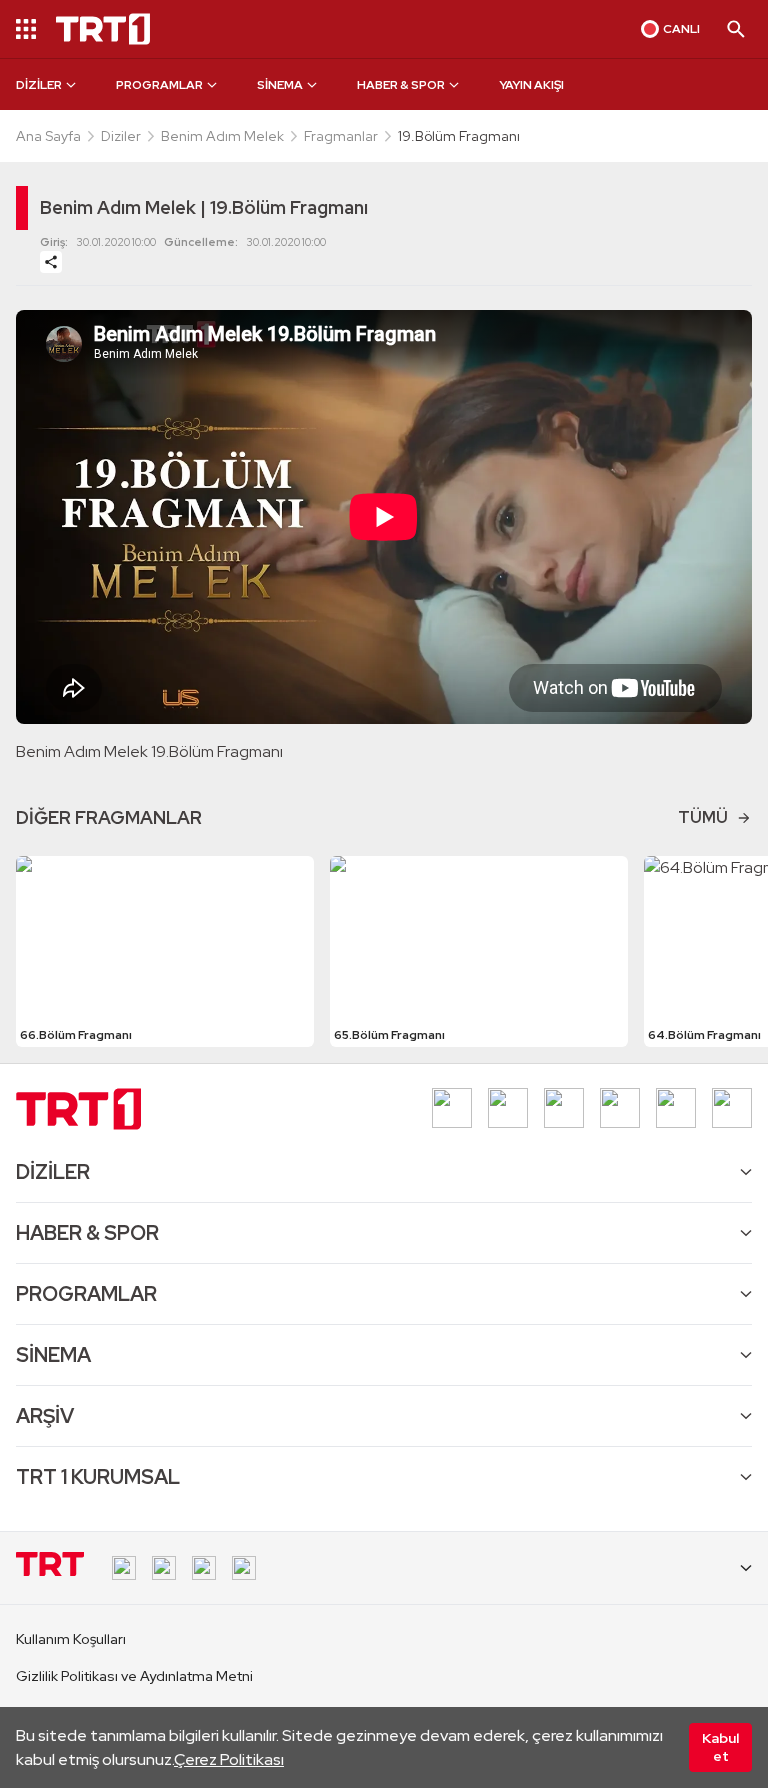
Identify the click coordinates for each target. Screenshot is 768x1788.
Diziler (121, 136)
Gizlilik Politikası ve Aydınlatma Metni (134, 1676)
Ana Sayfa (48, 136)
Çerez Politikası (229, 1759)
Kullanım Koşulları (71, 1639)
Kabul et (720, 1747)
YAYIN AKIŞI (531, 85)
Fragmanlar (341, 136)
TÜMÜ (703, 817)
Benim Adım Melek (222, 136)
